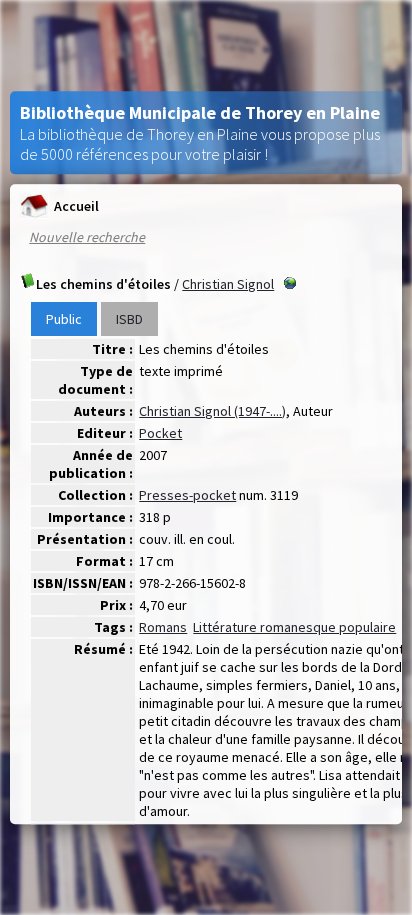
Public (64, 319)
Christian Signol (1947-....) (212, 411)
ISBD (129, 319)
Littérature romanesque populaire (294, 627)
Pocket (160, 433)
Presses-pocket (187, 495)
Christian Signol (228, 284)
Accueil (76, 206)
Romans (163, 627)
